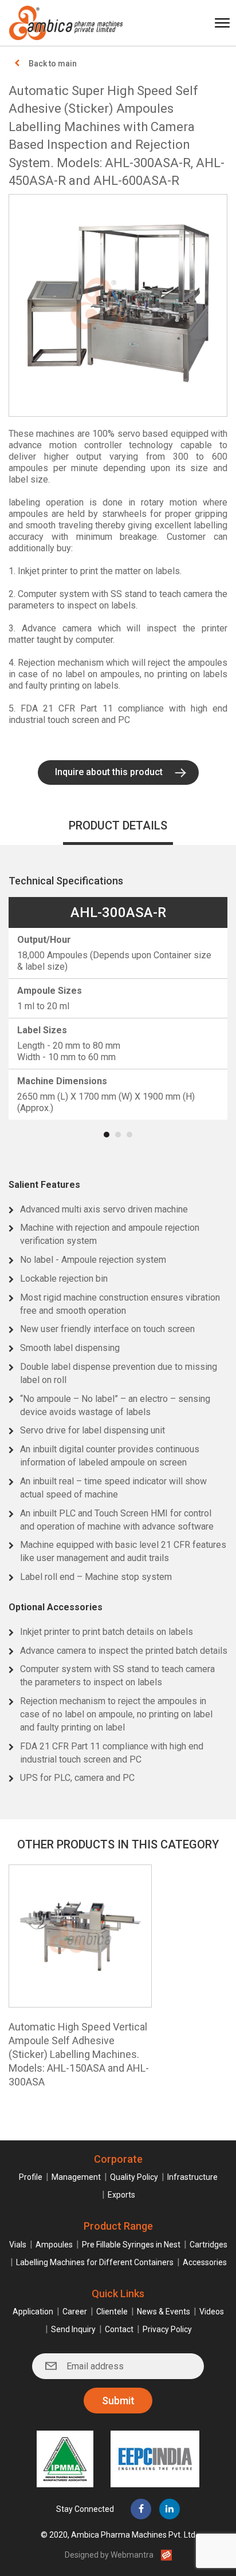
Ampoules (54, 2245)
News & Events (164, 2312)
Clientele (112, 2312)
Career (75, 2312)
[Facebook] (141, 2509)
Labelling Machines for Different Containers (95, 2262)
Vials (18, 2245)
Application (33, 2312)
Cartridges (209, 2245)
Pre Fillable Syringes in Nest (131, 2245)
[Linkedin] (170, 2509)
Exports (121, 2195)
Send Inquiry (73, 2329)
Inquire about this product (109, 772)
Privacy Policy (167, 2329)
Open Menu (222, 23)
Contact (119, 2329)
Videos (212, 2312)
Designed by (109, 2555)
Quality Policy (134, 2177)
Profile (31, 2177)
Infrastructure (192, 2177)
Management (76, 2177)
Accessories (205, 2262)
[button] (107, 1135)
